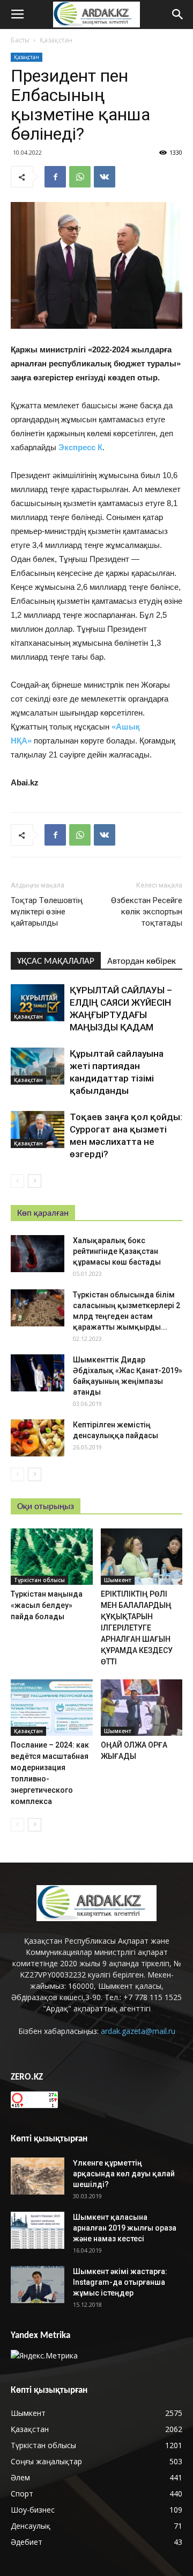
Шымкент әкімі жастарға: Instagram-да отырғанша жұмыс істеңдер (120, 2282)
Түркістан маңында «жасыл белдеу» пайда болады (47, 1605)
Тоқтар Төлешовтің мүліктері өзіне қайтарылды (47, 912)
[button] (178, 15)
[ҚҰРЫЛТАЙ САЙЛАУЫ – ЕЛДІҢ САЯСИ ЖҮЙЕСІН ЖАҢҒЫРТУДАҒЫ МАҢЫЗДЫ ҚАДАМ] (38, 1003)
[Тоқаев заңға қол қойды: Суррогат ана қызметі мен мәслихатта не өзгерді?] (38, 1130)
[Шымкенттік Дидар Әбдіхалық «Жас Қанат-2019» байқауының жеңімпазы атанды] (38, 1373)
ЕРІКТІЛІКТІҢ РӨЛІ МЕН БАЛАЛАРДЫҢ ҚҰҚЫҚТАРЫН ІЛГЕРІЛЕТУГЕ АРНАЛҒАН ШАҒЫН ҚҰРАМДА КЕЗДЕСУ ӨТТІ (137, 1628)
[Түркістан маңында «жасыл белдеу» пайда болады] (52, 1557)
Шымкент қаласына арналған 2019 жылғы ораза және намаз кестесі (125, 2228)
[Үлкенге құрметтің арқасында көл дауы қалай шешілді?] (38, 2176)
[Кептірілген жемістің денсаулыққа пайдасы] (38, 1438)
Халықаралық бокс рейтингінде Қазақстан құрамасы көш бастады (117, 1251)
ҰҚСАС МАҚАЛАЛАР (56, 961)
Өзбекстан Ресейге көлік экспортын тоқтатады (147, 912)
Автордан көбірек (142, 961)
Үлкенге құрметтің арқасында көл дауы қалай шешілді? (124, 2174)
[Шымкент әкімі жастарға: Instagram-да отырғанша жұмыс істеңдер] (38, 2285)
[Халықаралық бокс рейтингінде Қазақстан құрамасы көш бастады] (38, 1254)
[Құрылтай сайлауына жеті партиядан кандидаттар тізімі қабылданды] (38, 1066)
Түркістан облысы (39, 1580)
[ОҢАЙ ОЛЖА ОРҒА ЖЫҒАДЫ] (142, 1708)
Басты (20, 40)
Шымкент (118, 1580)
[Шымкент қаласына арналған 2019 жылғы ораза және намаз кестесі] (38, 2230)
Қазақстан (56, 40)
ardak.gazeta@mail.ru (138, 2031)
